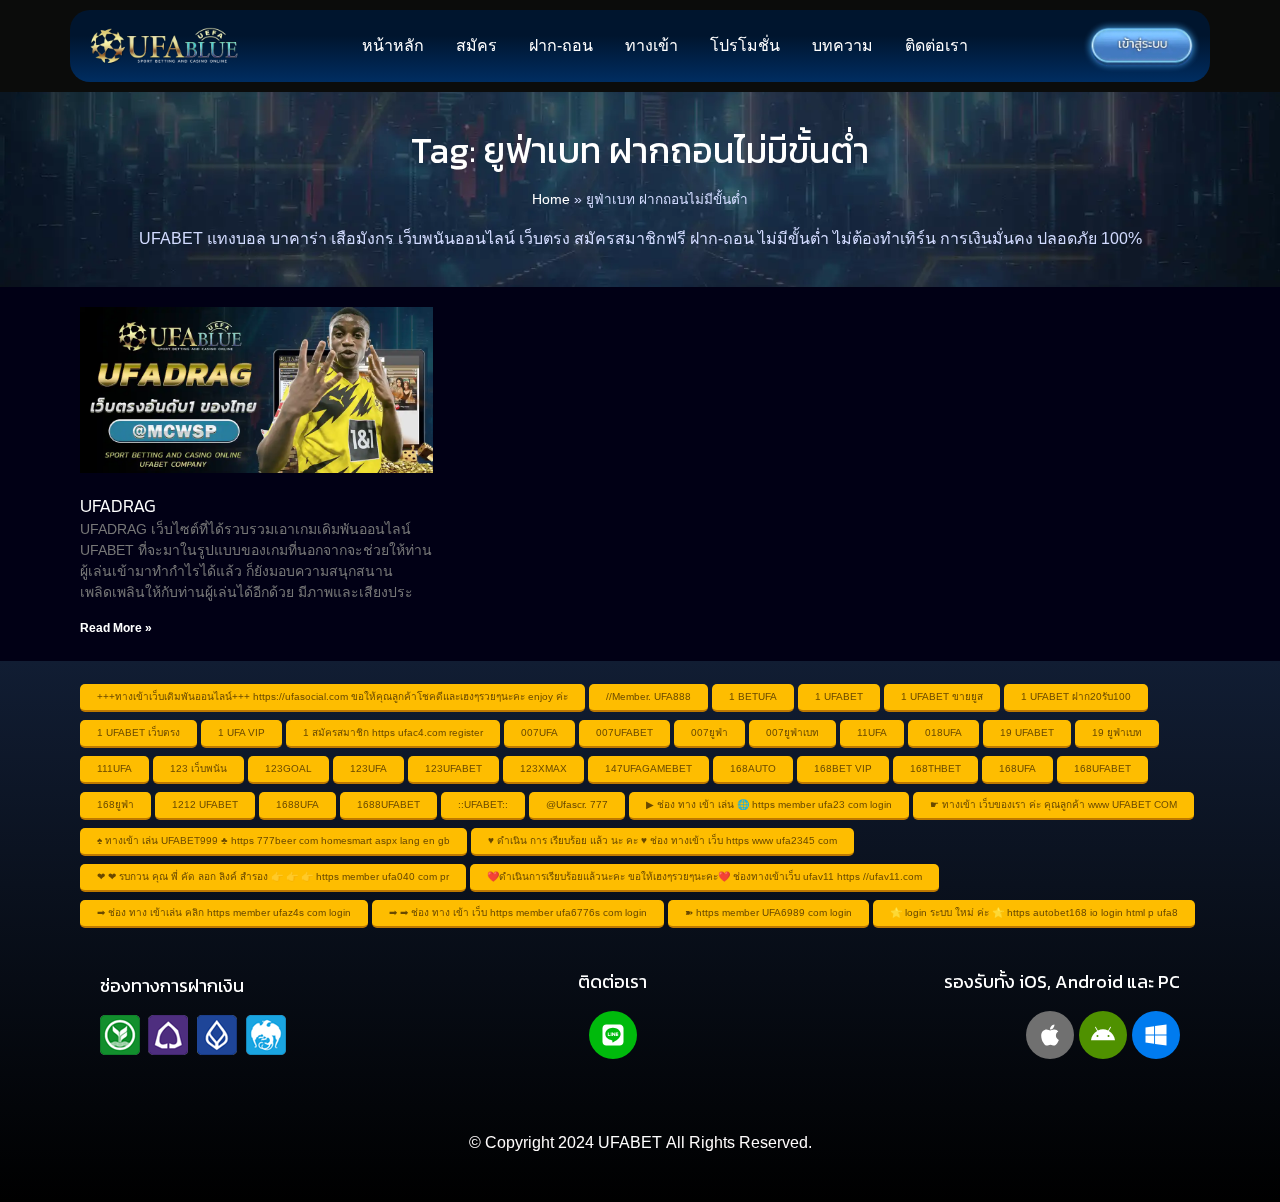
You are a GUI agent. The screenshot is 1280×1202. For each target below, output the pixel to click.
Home (551, 199)
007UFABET (624, 732)
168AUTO (753, 768)
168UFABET (1102, 768)
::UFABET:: (483, 804)
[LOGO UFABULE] (164, 46)
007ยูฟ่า (709, 732)
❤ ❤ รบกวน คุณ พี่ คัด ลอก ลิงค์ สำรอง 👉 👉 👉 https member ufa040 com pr (273, 876)
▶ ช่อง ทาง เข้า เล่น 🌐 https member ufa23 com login (769, 804)
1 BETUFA (753, 696)
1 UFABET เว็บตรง (138, 732)
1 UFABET (839, 696)
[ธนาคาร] (193, 1035)
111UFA (114, 768)
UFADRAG (118, 505)
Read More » (116, 628)
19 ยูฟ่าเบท (1117, 732)
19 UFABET (1027, 732)
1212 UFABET (205, 804)
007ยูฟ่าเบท (792, 732)
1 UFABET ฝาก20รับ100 (1076, 696)
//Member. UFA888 (648, 696)
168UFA (1017, 768)
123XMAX (543, 768)
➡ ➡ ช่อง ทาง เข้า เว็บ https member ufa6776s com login (518, 912)
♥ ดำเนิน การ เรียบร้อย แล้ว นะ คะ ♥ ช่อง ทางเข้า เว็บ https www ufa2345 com (662, 840)
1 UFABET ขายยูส (942, 696)
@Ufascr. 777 (577, 804)
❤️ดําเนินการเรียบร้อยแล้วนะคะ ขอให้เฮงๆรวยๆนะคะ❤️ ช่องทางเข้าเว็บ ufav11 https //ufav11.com (704, 876)
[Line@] (613, 1035)
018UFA (943, 732)
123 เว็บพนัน (198, 768)
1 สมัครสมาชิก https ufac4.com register (393, 732)
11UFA (872, 732)
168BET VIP (843, 768)
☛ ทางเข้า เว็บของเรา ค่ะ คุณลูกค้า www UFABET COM (1053, 804)
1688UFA (297, 804)
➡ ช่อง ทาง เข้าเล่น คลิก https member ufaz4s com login (224, 912)
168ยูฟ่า (115, 804)
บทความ (842, 45)
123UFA (368, 768)
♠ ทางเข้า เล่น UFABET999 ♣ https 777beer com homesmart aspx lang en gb (273, 840)
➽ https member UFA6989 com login (768, 912)
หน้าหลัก (393, 45)
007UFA (539, 732)
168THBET (935, 768)
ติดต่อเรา (936, 45)
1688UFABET (388, 804)
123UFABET (453, 768)
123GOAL (288, 768)
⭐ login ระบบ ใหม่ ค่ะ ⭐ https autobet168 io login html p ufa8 (1034, 912)
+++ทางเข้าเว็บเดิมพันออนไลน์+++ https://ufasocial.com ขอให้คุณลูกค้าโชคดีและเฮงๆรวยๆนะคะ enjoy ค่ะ (332, 696)
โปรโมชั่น (745, 45)
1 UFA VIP (241, 732)
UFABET (630, 1142)
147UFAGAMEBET (648, 768)
